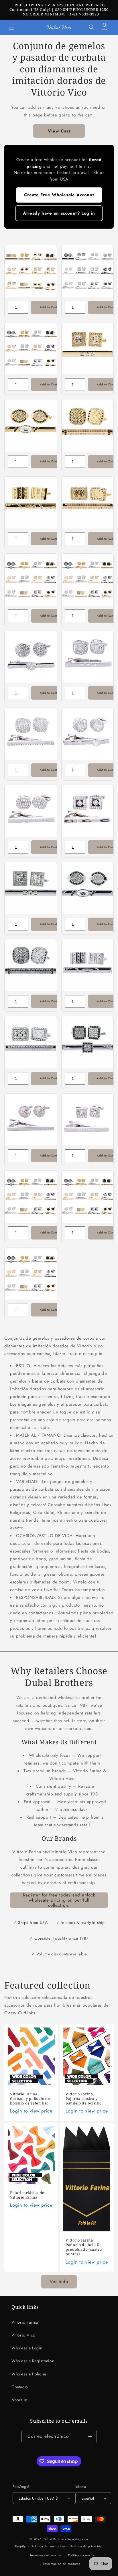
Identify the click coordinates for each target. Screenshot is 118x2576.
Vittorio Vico (23, 2335)
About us (20, 2400)
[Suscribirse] (90, 2437)
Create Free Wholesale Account (59, 195)
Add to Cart (48, 307)
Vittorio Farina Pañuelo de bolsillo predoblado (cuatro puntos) (84, 2247)
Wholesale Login (27, 2348)
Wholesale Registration (33, 2361)
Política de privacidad (87, 2546)
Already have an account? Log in (59, 213)
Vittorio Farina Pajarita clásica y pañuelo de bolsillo (84, 2099)
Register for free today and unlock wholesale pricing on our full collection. (59, 1900)
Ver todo (59, 2282)
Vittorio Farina (25, 2322)
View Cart (59, 131)
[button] (11, 27)
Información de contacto (62, 2564)
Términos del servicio (46, 2555)
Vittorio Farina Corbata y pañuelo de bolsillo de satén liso (30, 2099)
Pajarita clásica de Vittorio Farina (27, 2195)
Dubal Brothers (55, 2539)
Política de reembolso (48, 2546)
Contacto (20, 2387)
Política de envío (81, 2555)
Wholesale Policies (29, 2374)
